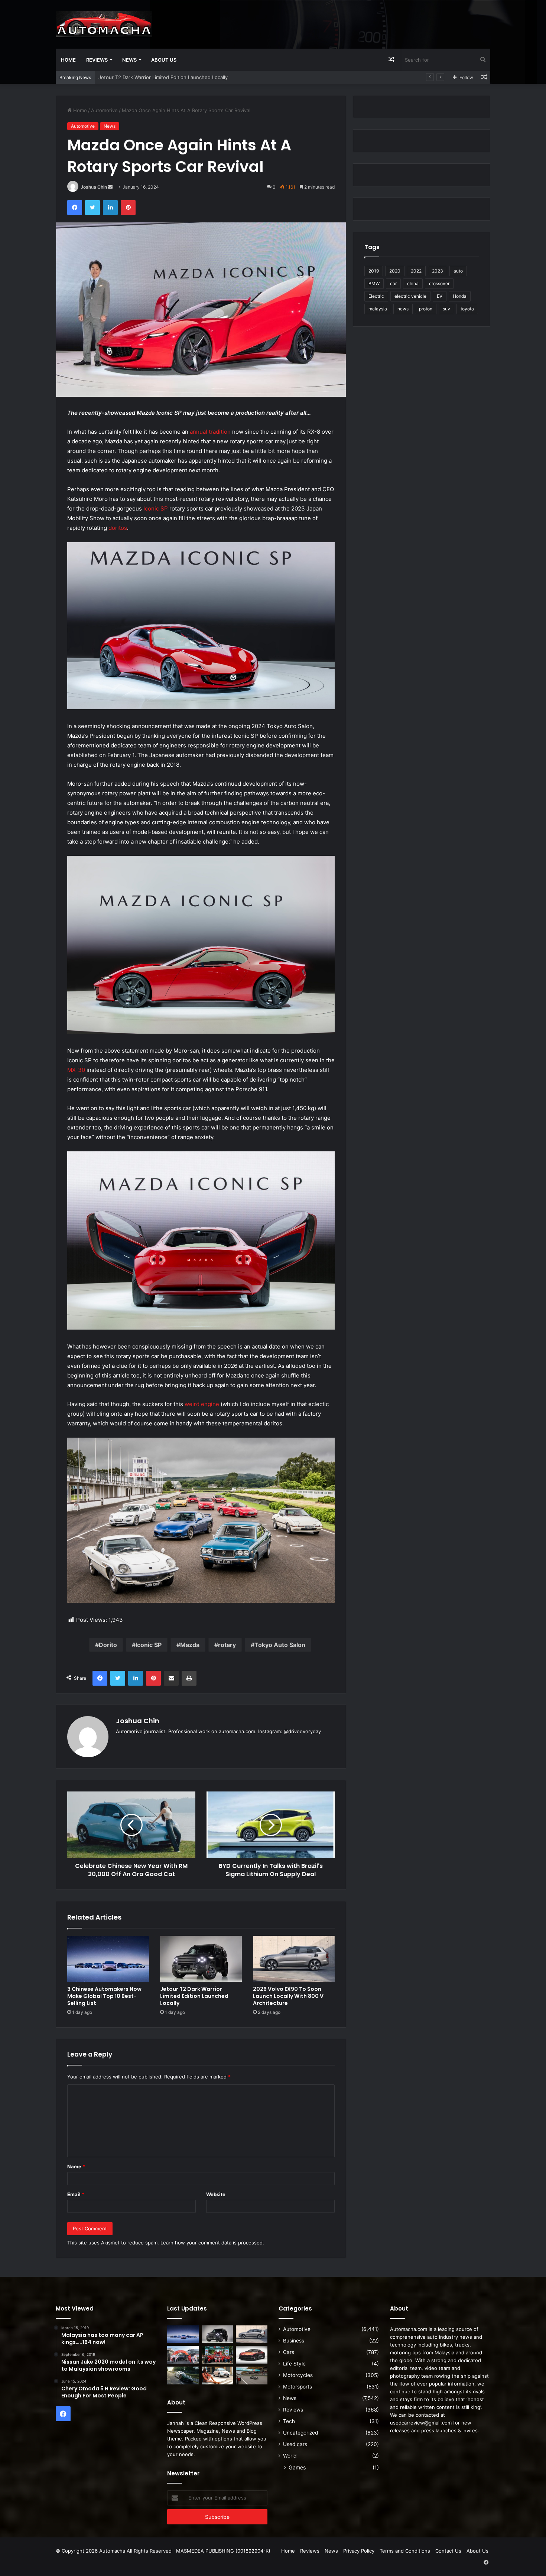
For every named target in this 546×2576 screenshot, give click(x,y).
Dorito (108, 1645)
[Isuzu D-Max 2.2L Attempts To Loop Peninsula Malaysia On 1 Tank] (183, 2355)
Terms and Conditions (405, 2551)
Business (294, 2341)
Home (68, 60)
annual (199, 432)
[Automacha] (104, 24)
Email (76, 2194)
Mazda (190, 1645)
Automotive (104, 110)
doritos (118, 528)
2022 (416, 271)
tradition (220, 432)
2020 (395, 271)
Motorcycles (298, 2375)
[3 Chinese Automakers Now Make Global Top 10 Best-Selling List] (108, 1959)
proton (426, 309)
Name (76, 2166)
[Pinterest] (128, 208)
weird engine (202, 1404)
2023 (438, 271)
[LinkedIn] (110, 208)
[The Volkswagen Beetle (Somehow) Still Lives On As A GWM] (217, 2376)
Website (216, 2194)
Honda (460, 296)
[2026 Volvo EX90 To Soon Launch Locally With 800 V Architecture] (294, 1959)
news (403, 309)
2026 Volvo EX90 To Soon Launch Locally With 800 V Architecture (175, 77)
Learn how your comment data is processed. (212, 2243)
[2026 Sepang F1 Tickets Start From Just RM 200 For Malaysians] (252, 2376)
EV (440, 296)
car (393, 283)
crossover (439, 283)
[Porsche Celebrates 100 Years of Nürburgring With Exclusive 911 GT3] (183, 2376)
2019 (374, 271)
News (129, 60)
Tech (289, 2421)
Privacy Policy (359, 2551)
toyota (467, 309)
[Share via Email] (171, 1678)
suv (446, 309)
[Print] (189, 1678)
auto (458, 271)
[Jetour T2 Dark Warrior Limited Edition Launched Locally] (201, 1959)
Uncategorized (300, 2433)
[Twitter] (92, 208)
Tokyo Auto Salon (280, 1645)
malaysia (378, 309)
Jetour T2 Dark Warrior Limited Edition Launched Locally (194, 1996)
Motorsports (298, 2387)
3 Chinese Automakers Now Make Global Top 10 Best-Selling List (104, 1996)
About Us (164, 60)
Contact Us (448, 2551)
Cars (289, 2352)
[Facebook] (75, 208)
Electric (376, 296)
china (413, 283)
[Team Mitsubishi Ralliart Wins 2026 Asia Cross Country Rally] (217, 2355)
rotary (227, 1645)
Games (297, 2467)
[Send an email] (110, 187)
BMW (374, 283)
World (290, 2456)
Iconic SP (156, 508)
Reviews (97, 60)
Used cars (295, 2444)
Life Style (294, 2364)
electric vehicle (410, 296)
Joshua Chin (94, 187)
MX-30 (76, 1070)
